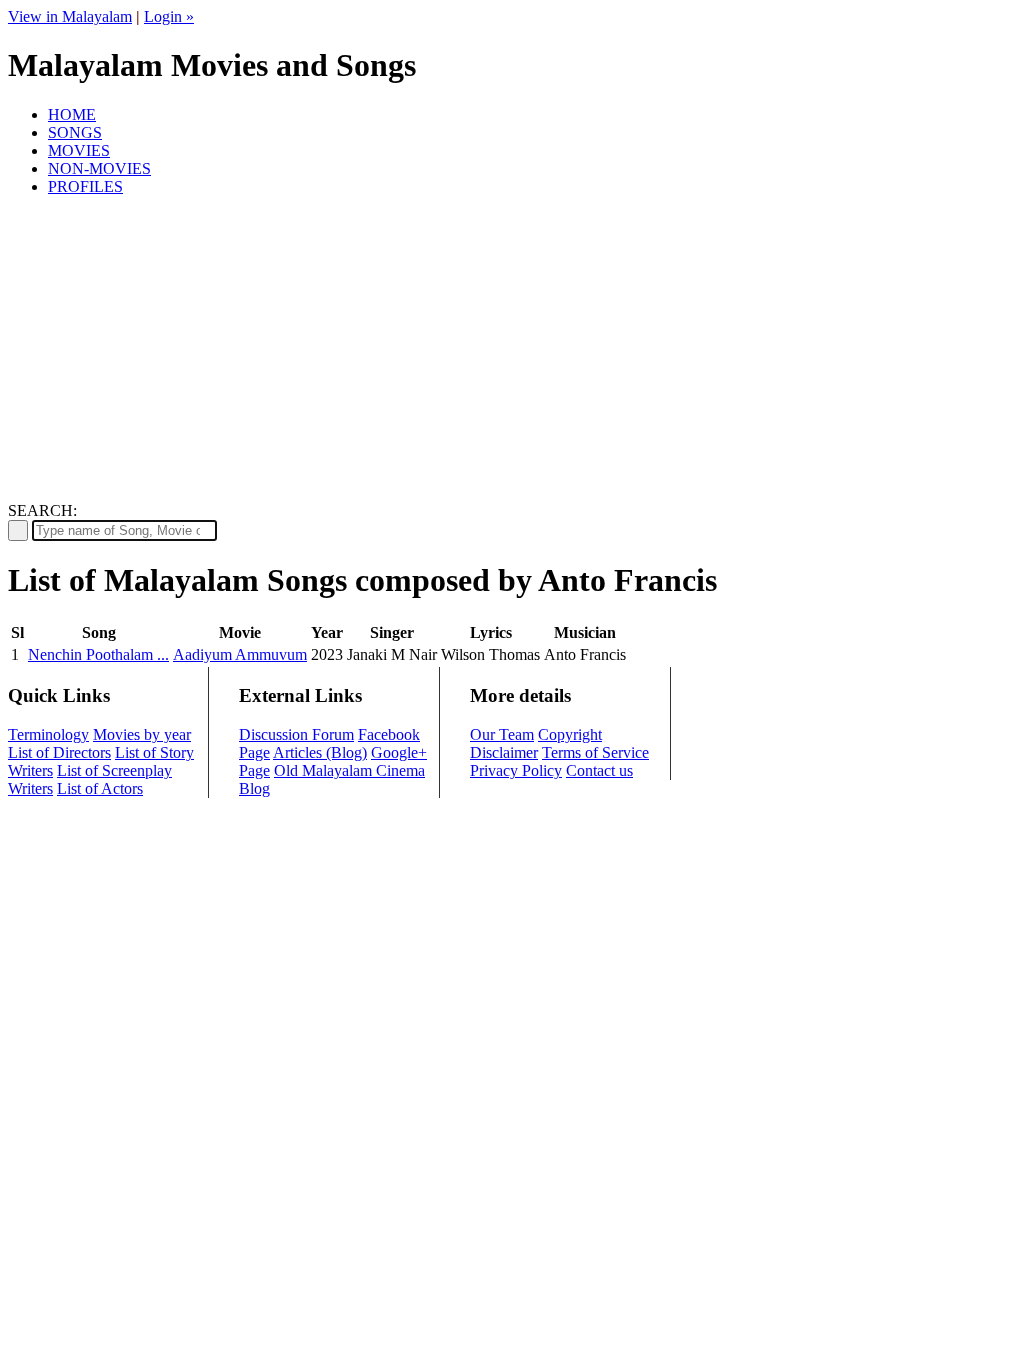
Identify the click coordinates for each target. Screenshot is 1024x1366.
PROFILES (85, 186)
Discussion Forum (296, 734)
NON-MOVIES (99, 168)
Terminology (48, 734)
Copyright (570, 734)
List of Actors (100, 788)
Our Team (502, 734)
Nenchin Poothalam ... (98, 654)
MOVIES (79, 150)
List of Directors (59, 752)
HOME (72, 114)
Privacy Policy (516, 770)
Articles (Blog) (320, 752)
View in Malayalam (70, 16)
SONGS (75, 132)
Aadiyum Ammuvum (240, 654)
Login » (169, 16)
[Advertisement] (512, 352)
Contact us (599, 770)
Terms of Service (595, 752)
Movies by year (142, 734)
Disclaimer (504, 752)
